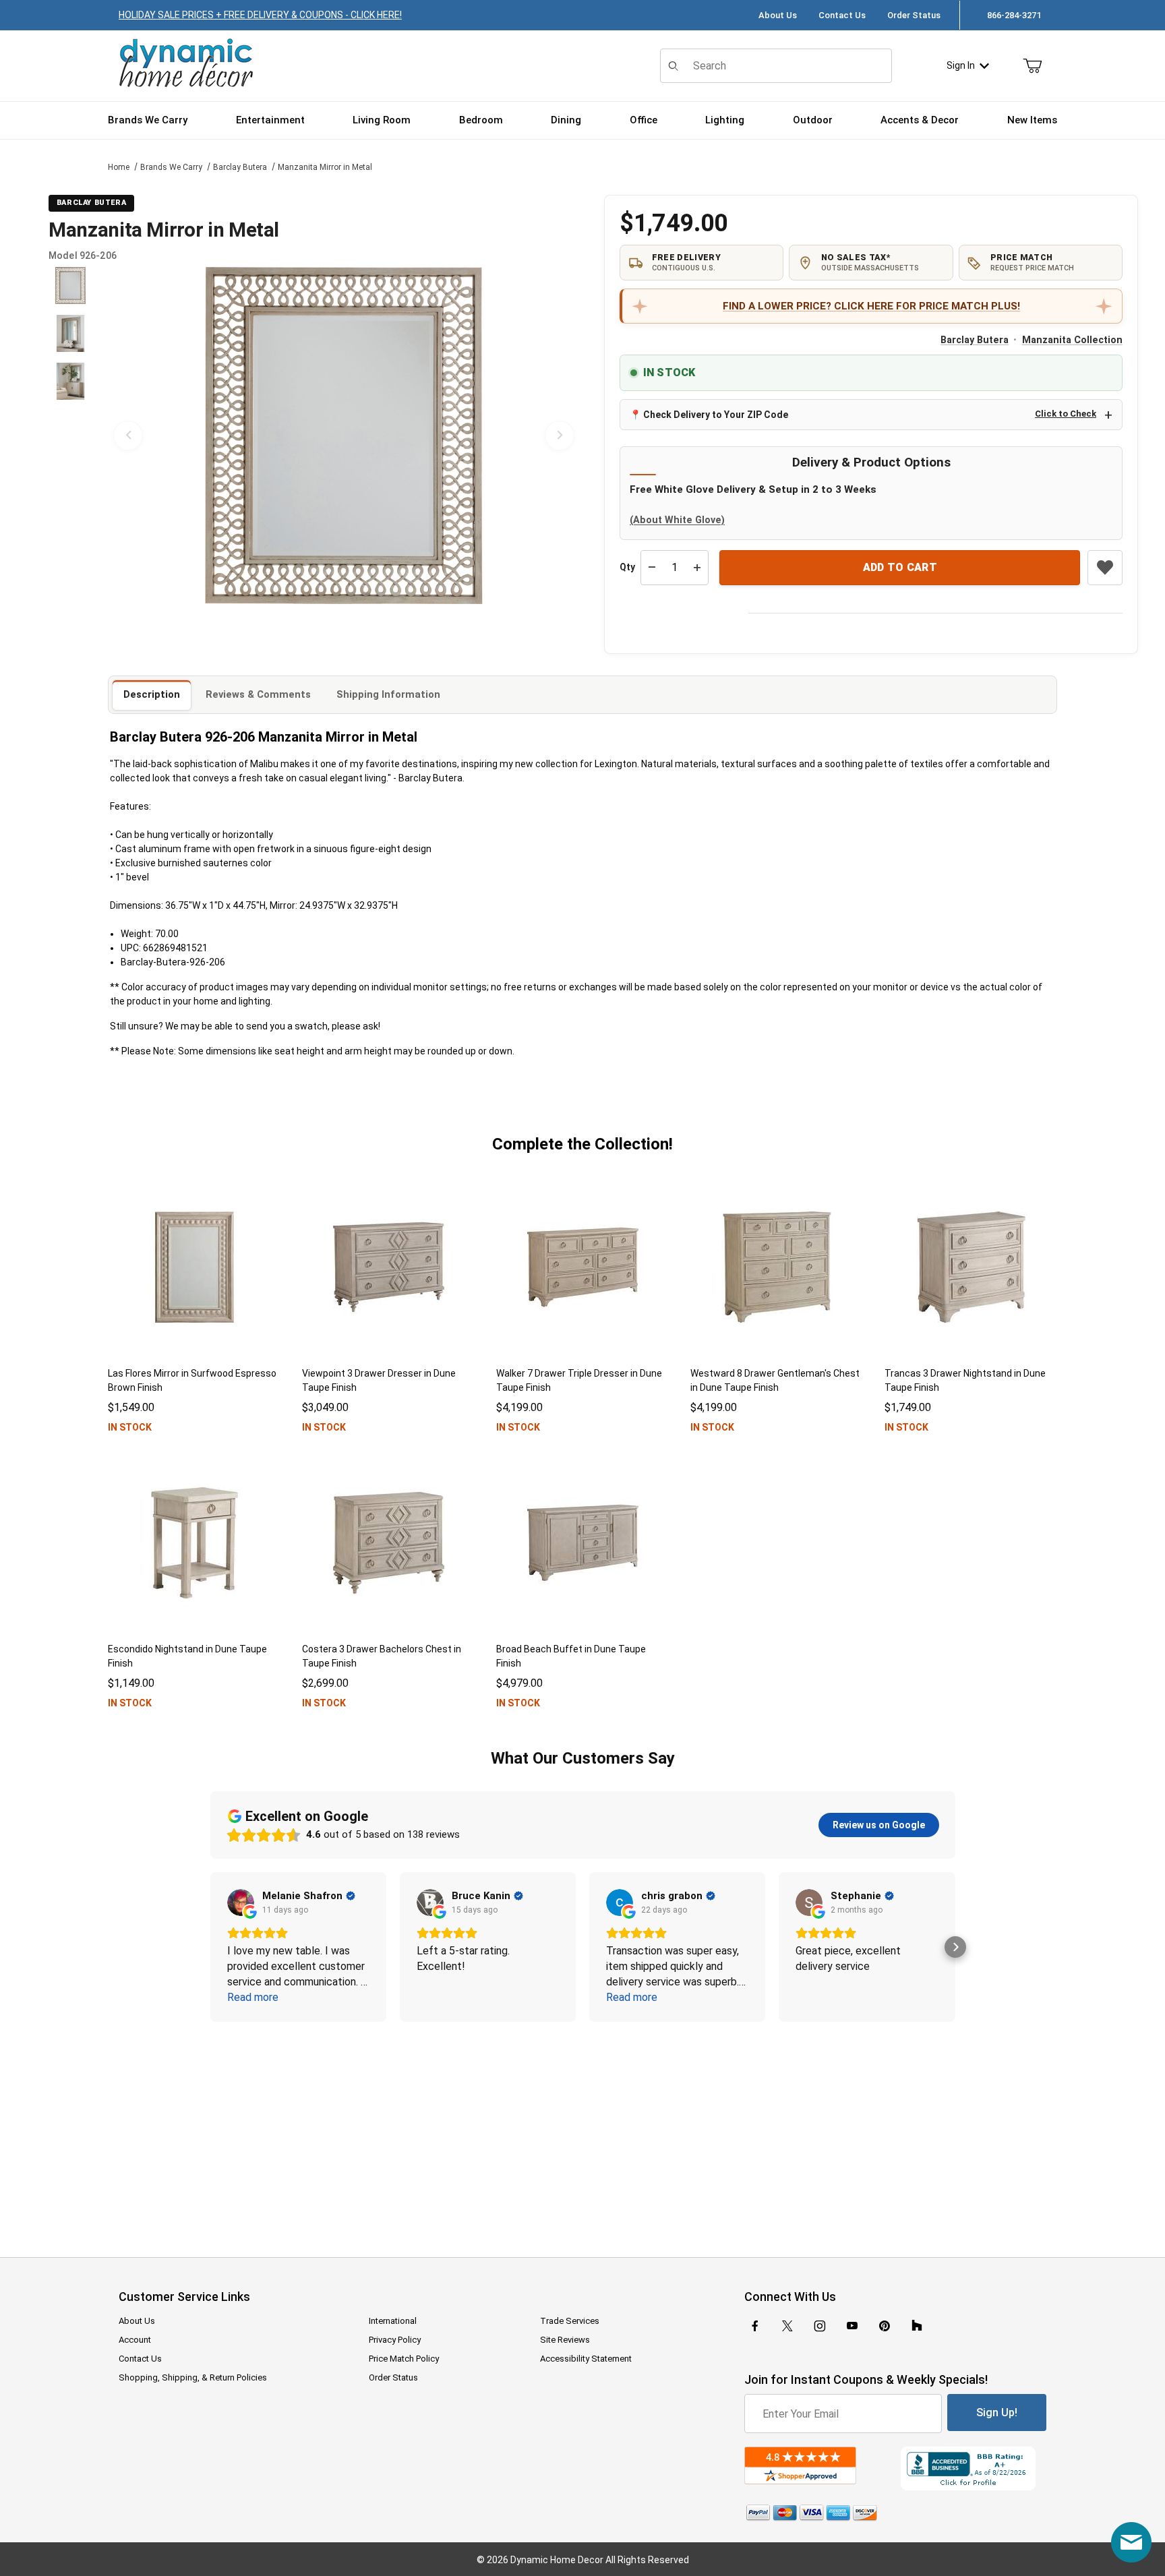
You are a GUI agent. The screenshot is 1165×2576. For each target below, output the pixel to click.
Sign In (961, 65)
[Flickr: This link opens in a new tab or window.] (917, 2326)
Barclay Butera (240, 167)
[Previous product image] (128, 436)
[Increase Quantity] (697, 568)
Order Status (914, 15)
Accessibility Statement (586, 2359)
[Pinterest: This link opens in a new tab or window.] (884, 2326)
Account (135, 2340)
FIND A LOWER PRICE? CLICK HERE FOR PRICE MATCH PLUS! (871, 306)
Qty (627, 567)
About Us (778, 15)
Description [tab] (152, 694)
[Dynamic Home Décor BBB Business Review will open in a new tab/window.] (974, 2468)
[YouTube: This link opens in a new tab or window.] (852, 2326)
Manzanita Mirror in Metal (325, 167)
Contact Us (842, 15)
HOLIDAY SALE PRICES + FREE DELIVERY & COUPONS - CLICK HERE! (260, 15)
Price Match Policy (404, 2359)
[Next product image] (560, 436)
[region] (70, 436)
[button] (70, 286)
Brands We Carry (171, 167)
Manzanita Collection (1072, 340)
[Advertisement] (582, 2130)
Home (119, 167)
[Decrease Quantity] (652, 568)
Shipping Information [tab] (388, 694)
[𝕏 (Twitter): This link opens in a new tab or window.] (787, 2326)
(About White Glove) (677, 520)
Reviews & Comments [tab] (258, 694)
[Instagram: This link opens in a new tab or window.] (820, 2326)
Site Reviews (565, 2340)
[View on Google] (241, 1903)
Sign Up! (997, 2413)
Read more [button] (253, 1997)
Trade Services (570, 2321)
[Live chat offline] (1131, 2542)
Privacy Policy (395, 2340)
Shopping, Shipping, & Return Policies (193, 2377)
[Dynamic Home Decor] (186, 64)
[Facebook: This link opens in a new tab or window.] (755, 2326)
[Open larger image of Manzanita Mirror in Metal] (344, 436)
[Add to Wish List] (1105, 568)
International (393, 2321)
